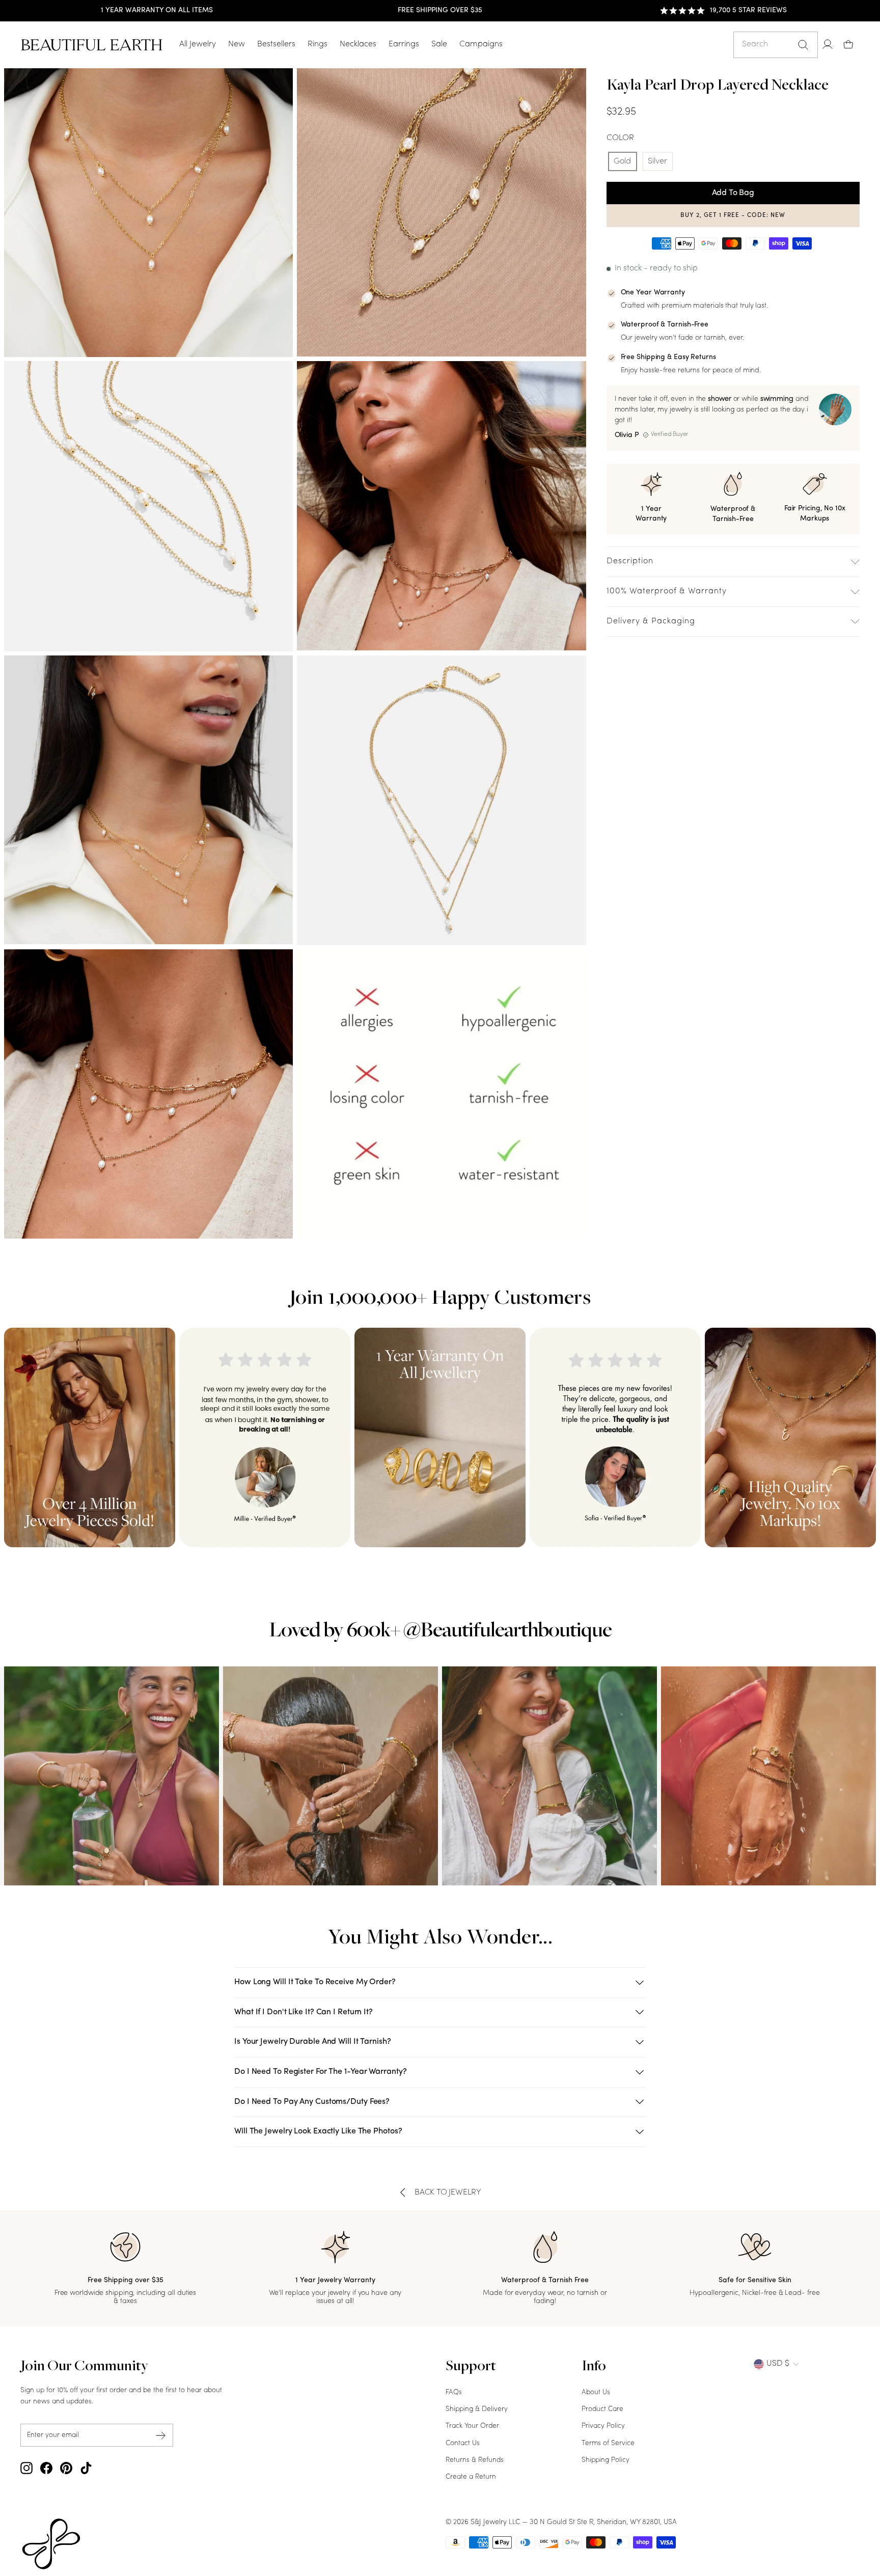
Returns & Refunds (475, 2460)
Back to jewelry (448, 2193)
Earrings (404, 44)
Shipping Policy (606, 2460)
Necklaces (358, 44)
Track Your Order (472, 2426)
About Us (596, 2392)
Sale (439, 44)
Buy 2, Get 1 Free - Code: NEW (733, 215)
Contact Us (463, 2443)
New (237, 44)
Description (630, 561)
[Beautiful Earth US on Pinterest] (66, 2468)
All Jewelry (198, 44)
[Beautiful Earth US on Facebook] (46, 2468)
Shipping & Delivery (477, 2409)
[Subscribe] (161, 2435)
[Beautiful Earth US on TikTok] (86, 2468)
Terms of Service (608, 2443)
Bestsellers (276, 44)
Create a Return (471, 2477)
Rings (318, 44)
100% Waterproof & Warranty (667, 591)
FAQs (454, 2392)
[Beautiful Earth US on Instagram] (26, 2468)
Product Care (602, 2409)
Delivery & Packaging (651, 621)
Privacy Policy (603, 2426)
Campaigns (481, 44)
